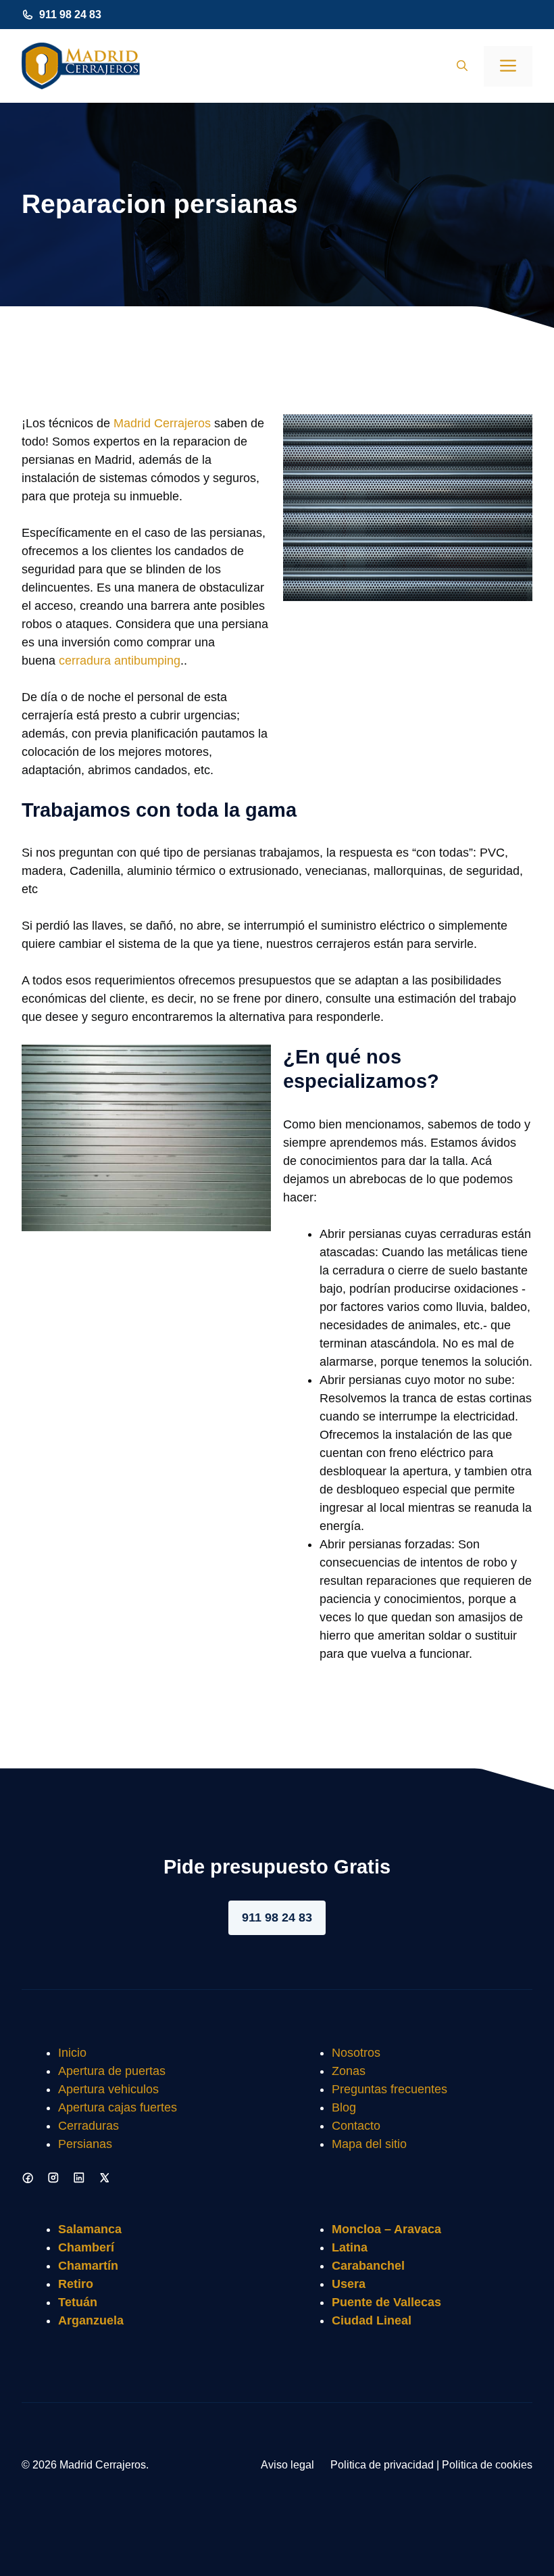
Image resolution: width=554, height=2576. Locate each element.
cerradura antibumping (120, 661)
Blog (344, 2107)
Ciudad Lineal (372, 2320)
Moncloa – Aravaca (386, 2229)
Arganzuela (91, 2320)
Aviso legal (287, 2465)
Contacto (356, 2126)
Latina (350, 2247)
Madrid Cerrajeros (162, 423)
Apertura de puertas (112, 2071)
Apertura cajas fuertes (118, 2107)
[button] (462, 66)
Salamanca (90, 2229)
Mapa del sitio (369, 2144)
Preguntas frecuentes (389, 2089)
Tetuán (78, 2302)
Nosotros (356, 2053)
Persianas (85, 2144)
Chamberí (86, 2247)
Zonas (349, 2071)
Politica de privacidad (382, 2465)
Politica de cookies (487, 2465)
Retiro (76, 2284)
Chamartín (88, 2266)
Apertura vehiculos (108, 2089)
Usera (349, 2284)
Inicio (72, 2053)
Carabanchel (368, 2266)
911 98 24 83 (70, 15)
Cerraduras (89, 2126)
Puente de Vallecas (386, 2302)
